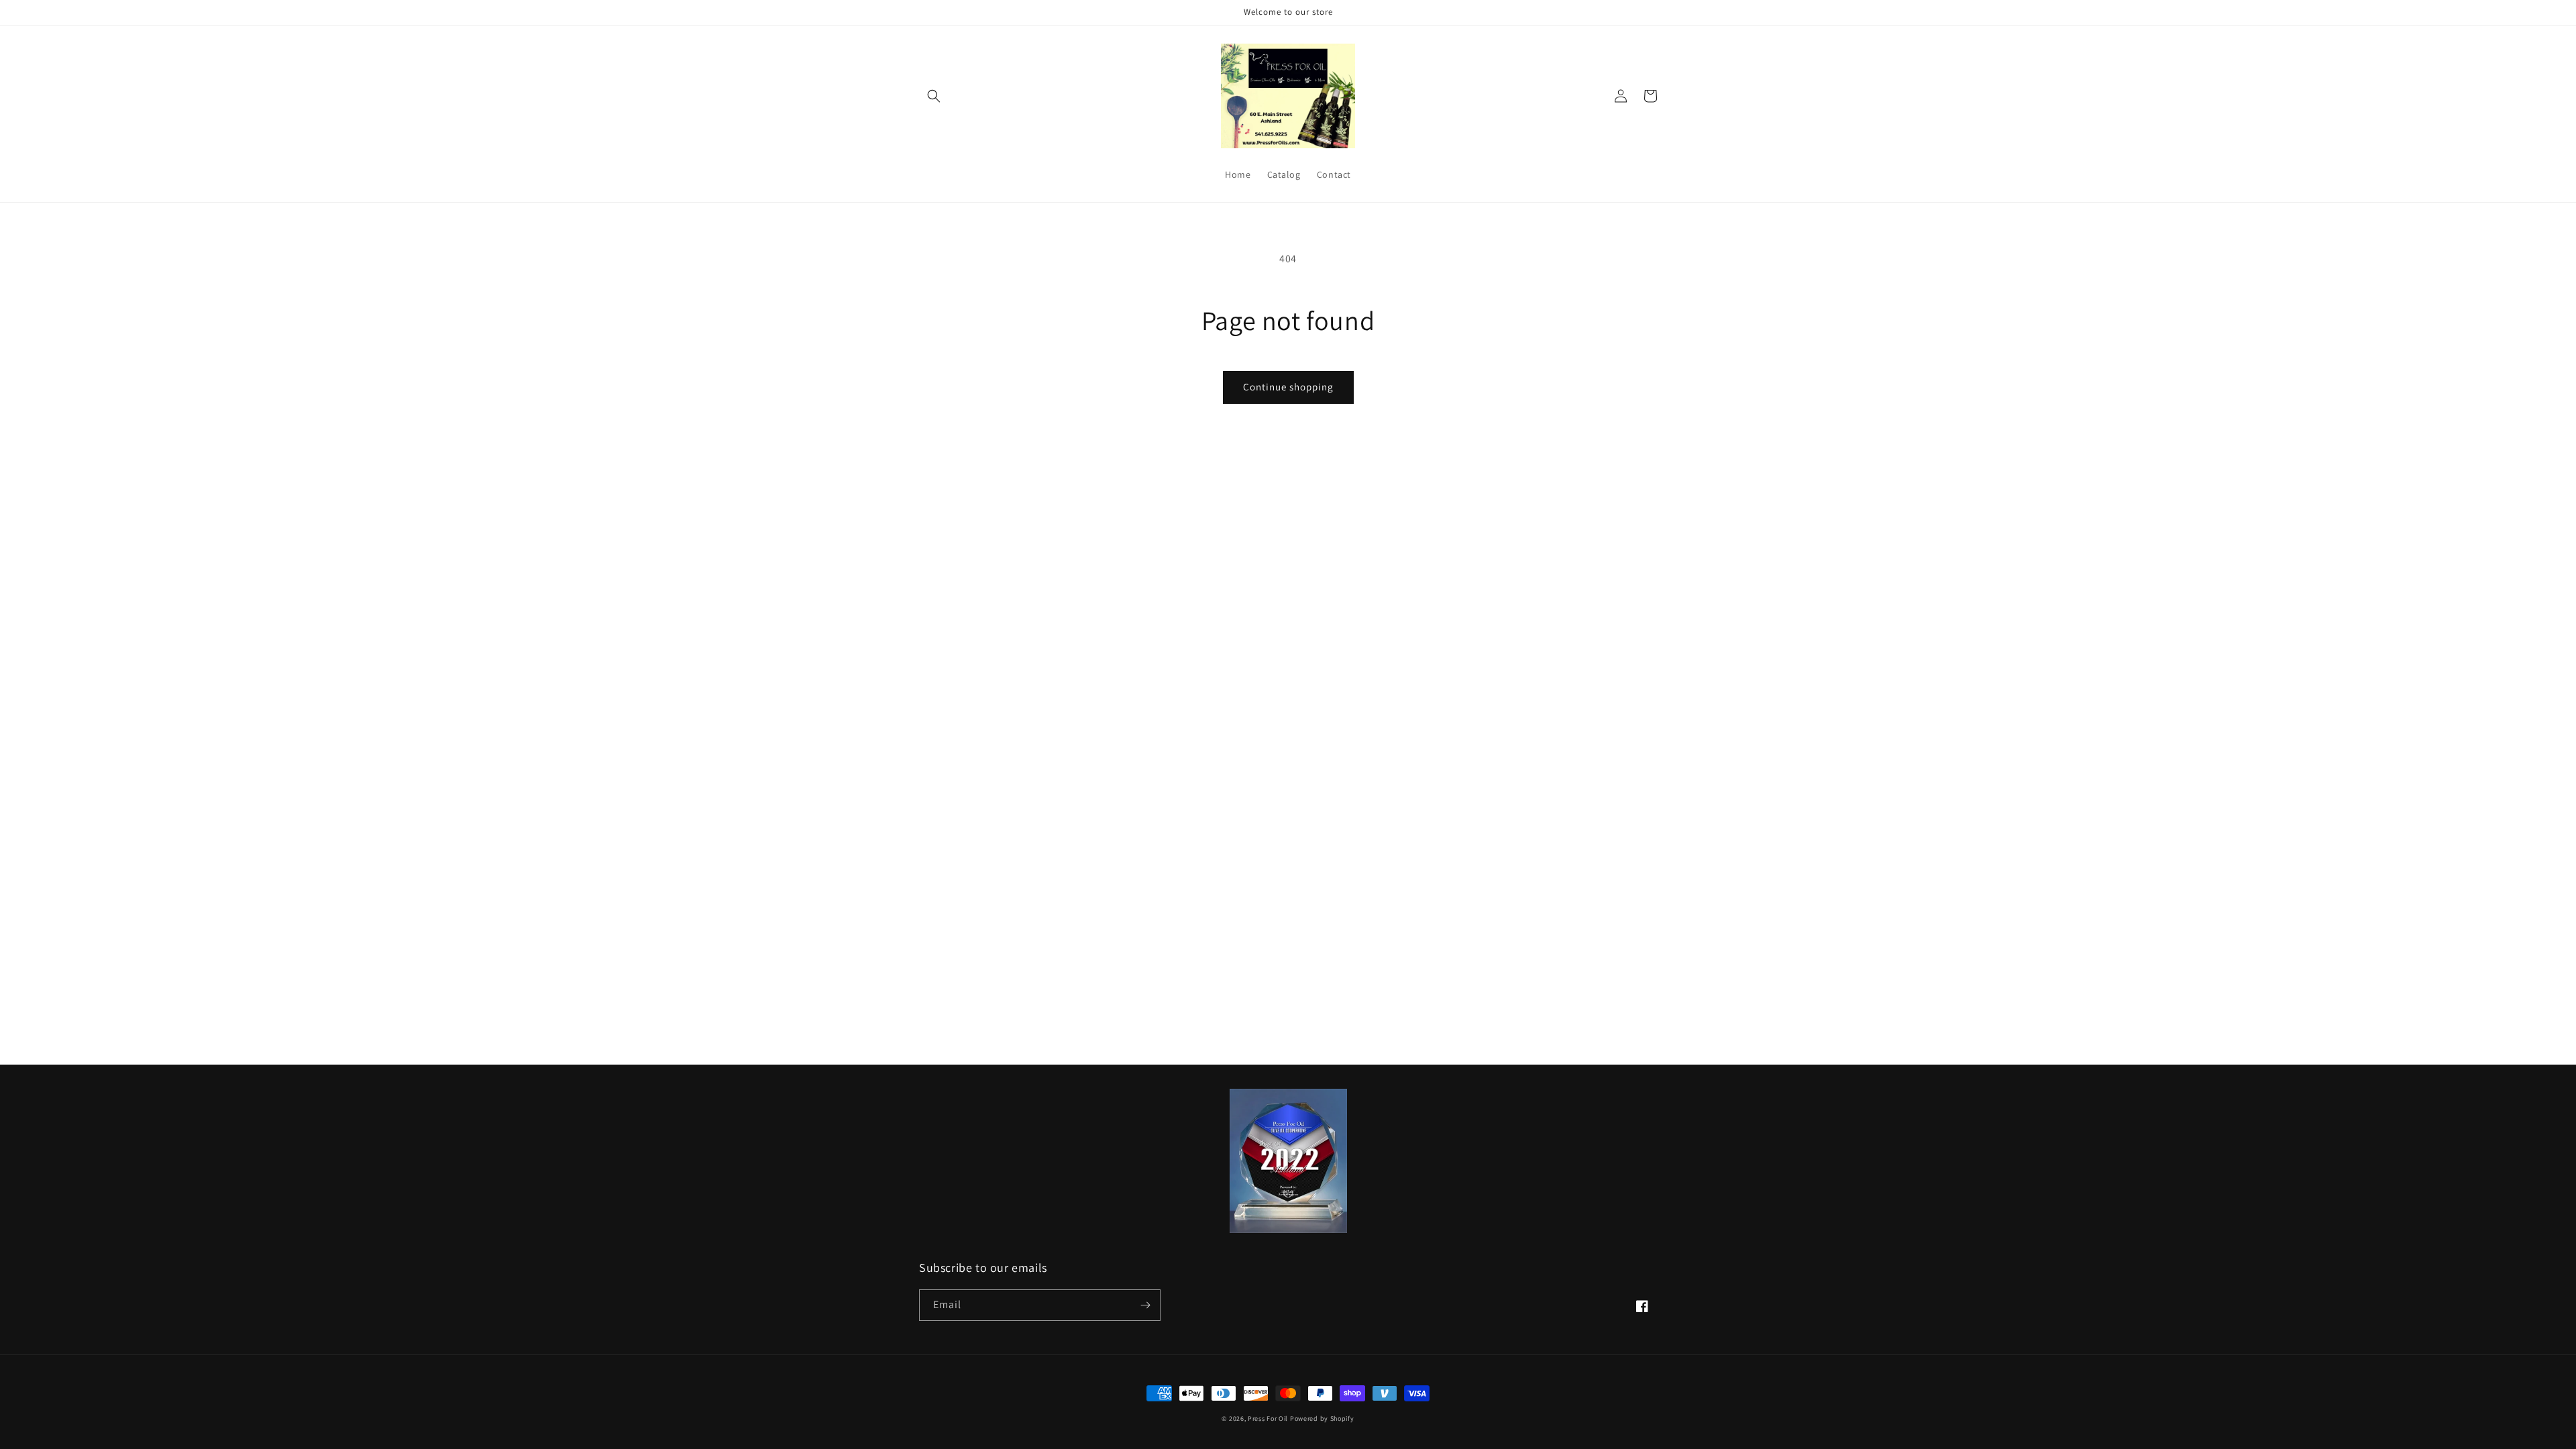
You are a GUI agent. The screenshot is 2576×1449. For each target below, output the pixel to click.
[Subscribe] (1145, 1305)
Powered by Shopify (1322, 1418)
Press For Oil (1268, 1418)
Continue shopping (1288, 387)
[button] (934, 96)
